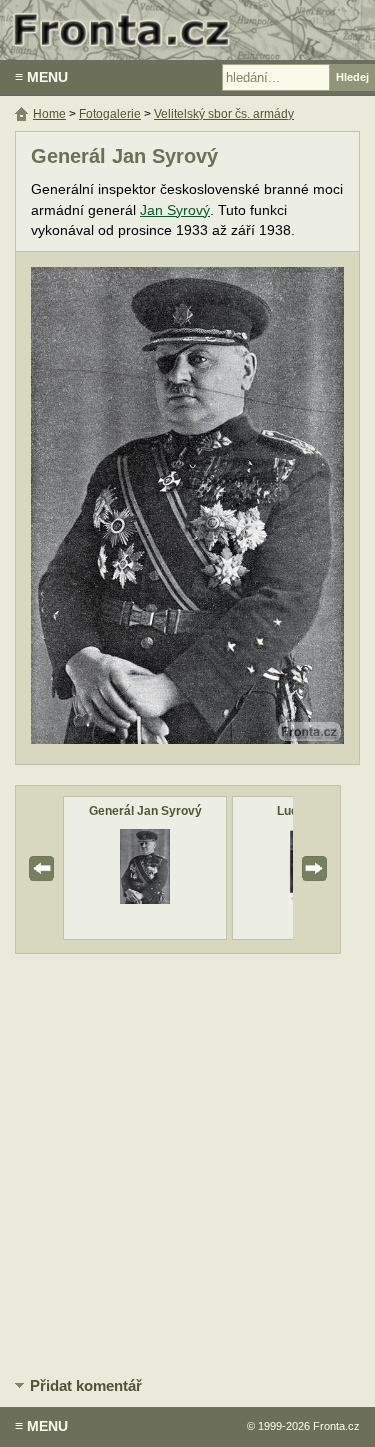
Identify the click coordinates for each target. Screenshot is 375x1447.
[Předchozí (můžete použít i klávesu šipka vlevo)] (106, 508)
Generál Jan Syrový (145, 811)
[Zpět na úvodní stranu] (187, 30)
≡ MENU (41, 77)
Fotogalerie (110, 114)
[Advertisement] (187, 1161)
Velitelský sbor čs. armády (224, 114)
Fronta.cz (336, 1426)
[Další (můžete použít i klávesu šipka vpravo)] (269, 508)
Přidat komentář (86, 1385)
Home (49, 114)
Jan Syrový (175, 210)
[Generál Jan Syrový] (144, 899)
